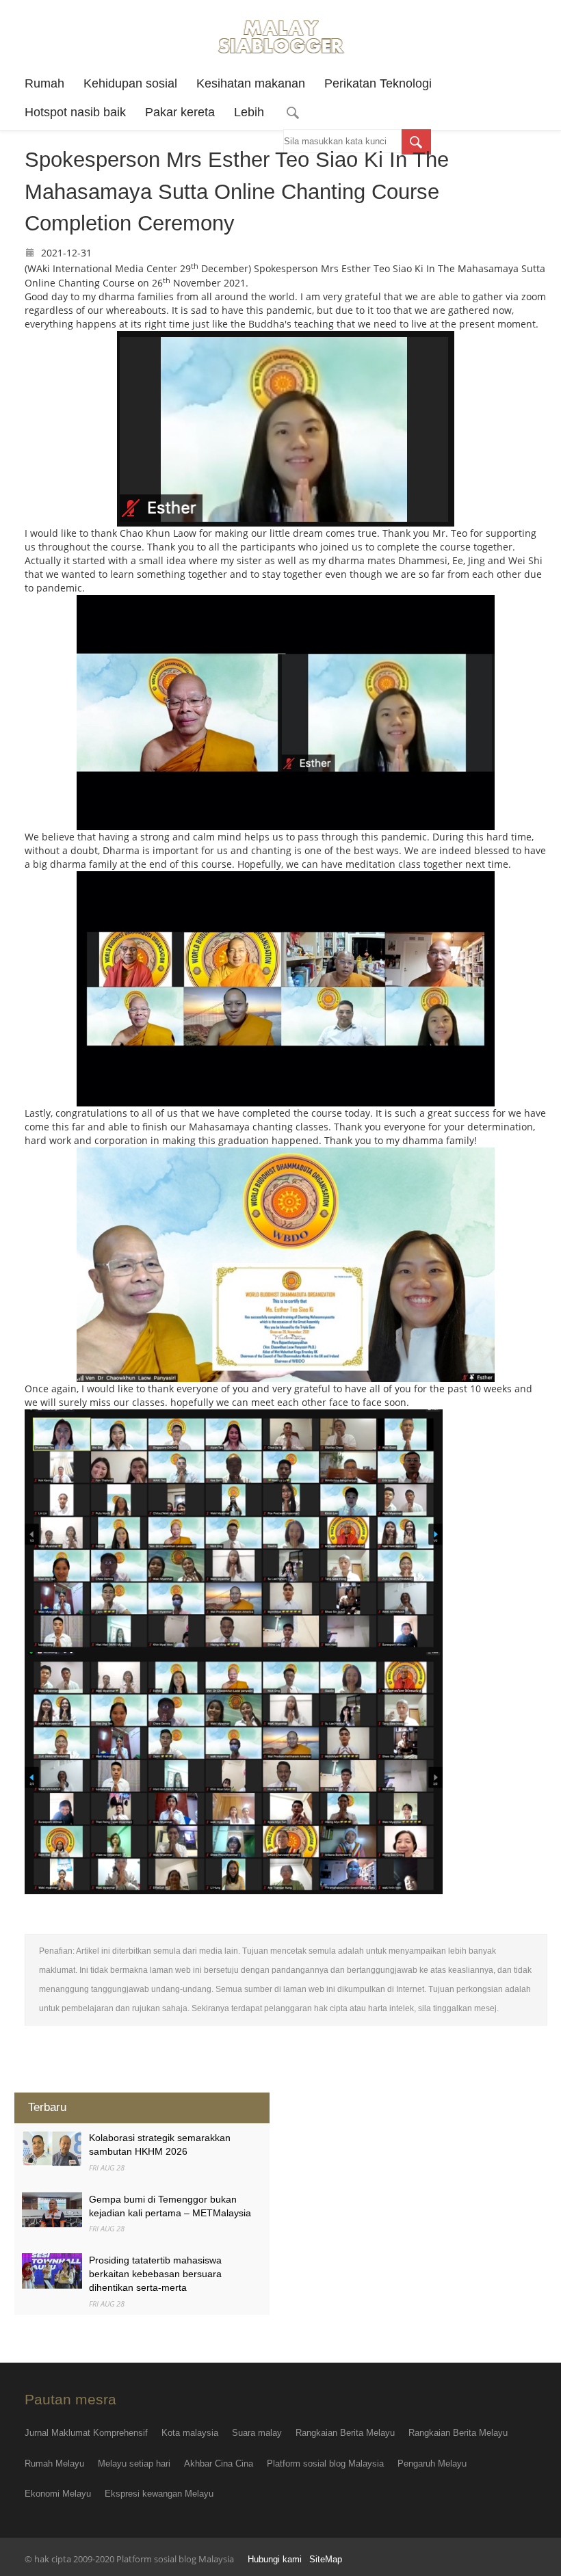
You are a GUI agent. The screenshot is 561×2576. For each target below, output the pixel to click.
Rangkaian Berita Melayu (345, 2433)
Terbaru (47, 2107)
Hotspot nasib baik (75, 112)
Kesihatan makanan (251, 83)
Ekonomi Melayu (58, 2494)
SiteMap (326, 2560)
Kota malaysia (190, 2433)
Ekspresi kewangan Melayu (159, 2494)
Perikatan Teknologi (378, 83)
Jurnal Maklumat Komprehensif (86, 2433)
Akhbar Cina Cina (219, 2464)
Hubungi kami (275, 2560)
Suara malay (257, 2433)
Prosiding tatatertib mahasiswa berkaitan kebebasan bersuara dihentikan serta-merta (155, 2274)
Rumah (44, 83)
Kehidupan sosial (130, 83)
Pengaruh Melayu (432, 2464)
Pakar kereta (180, 112)
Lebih (249, 112)
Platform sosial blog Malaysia (325, 2464)
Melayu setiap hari (134, 2464)
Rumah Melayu (54, 2464)
